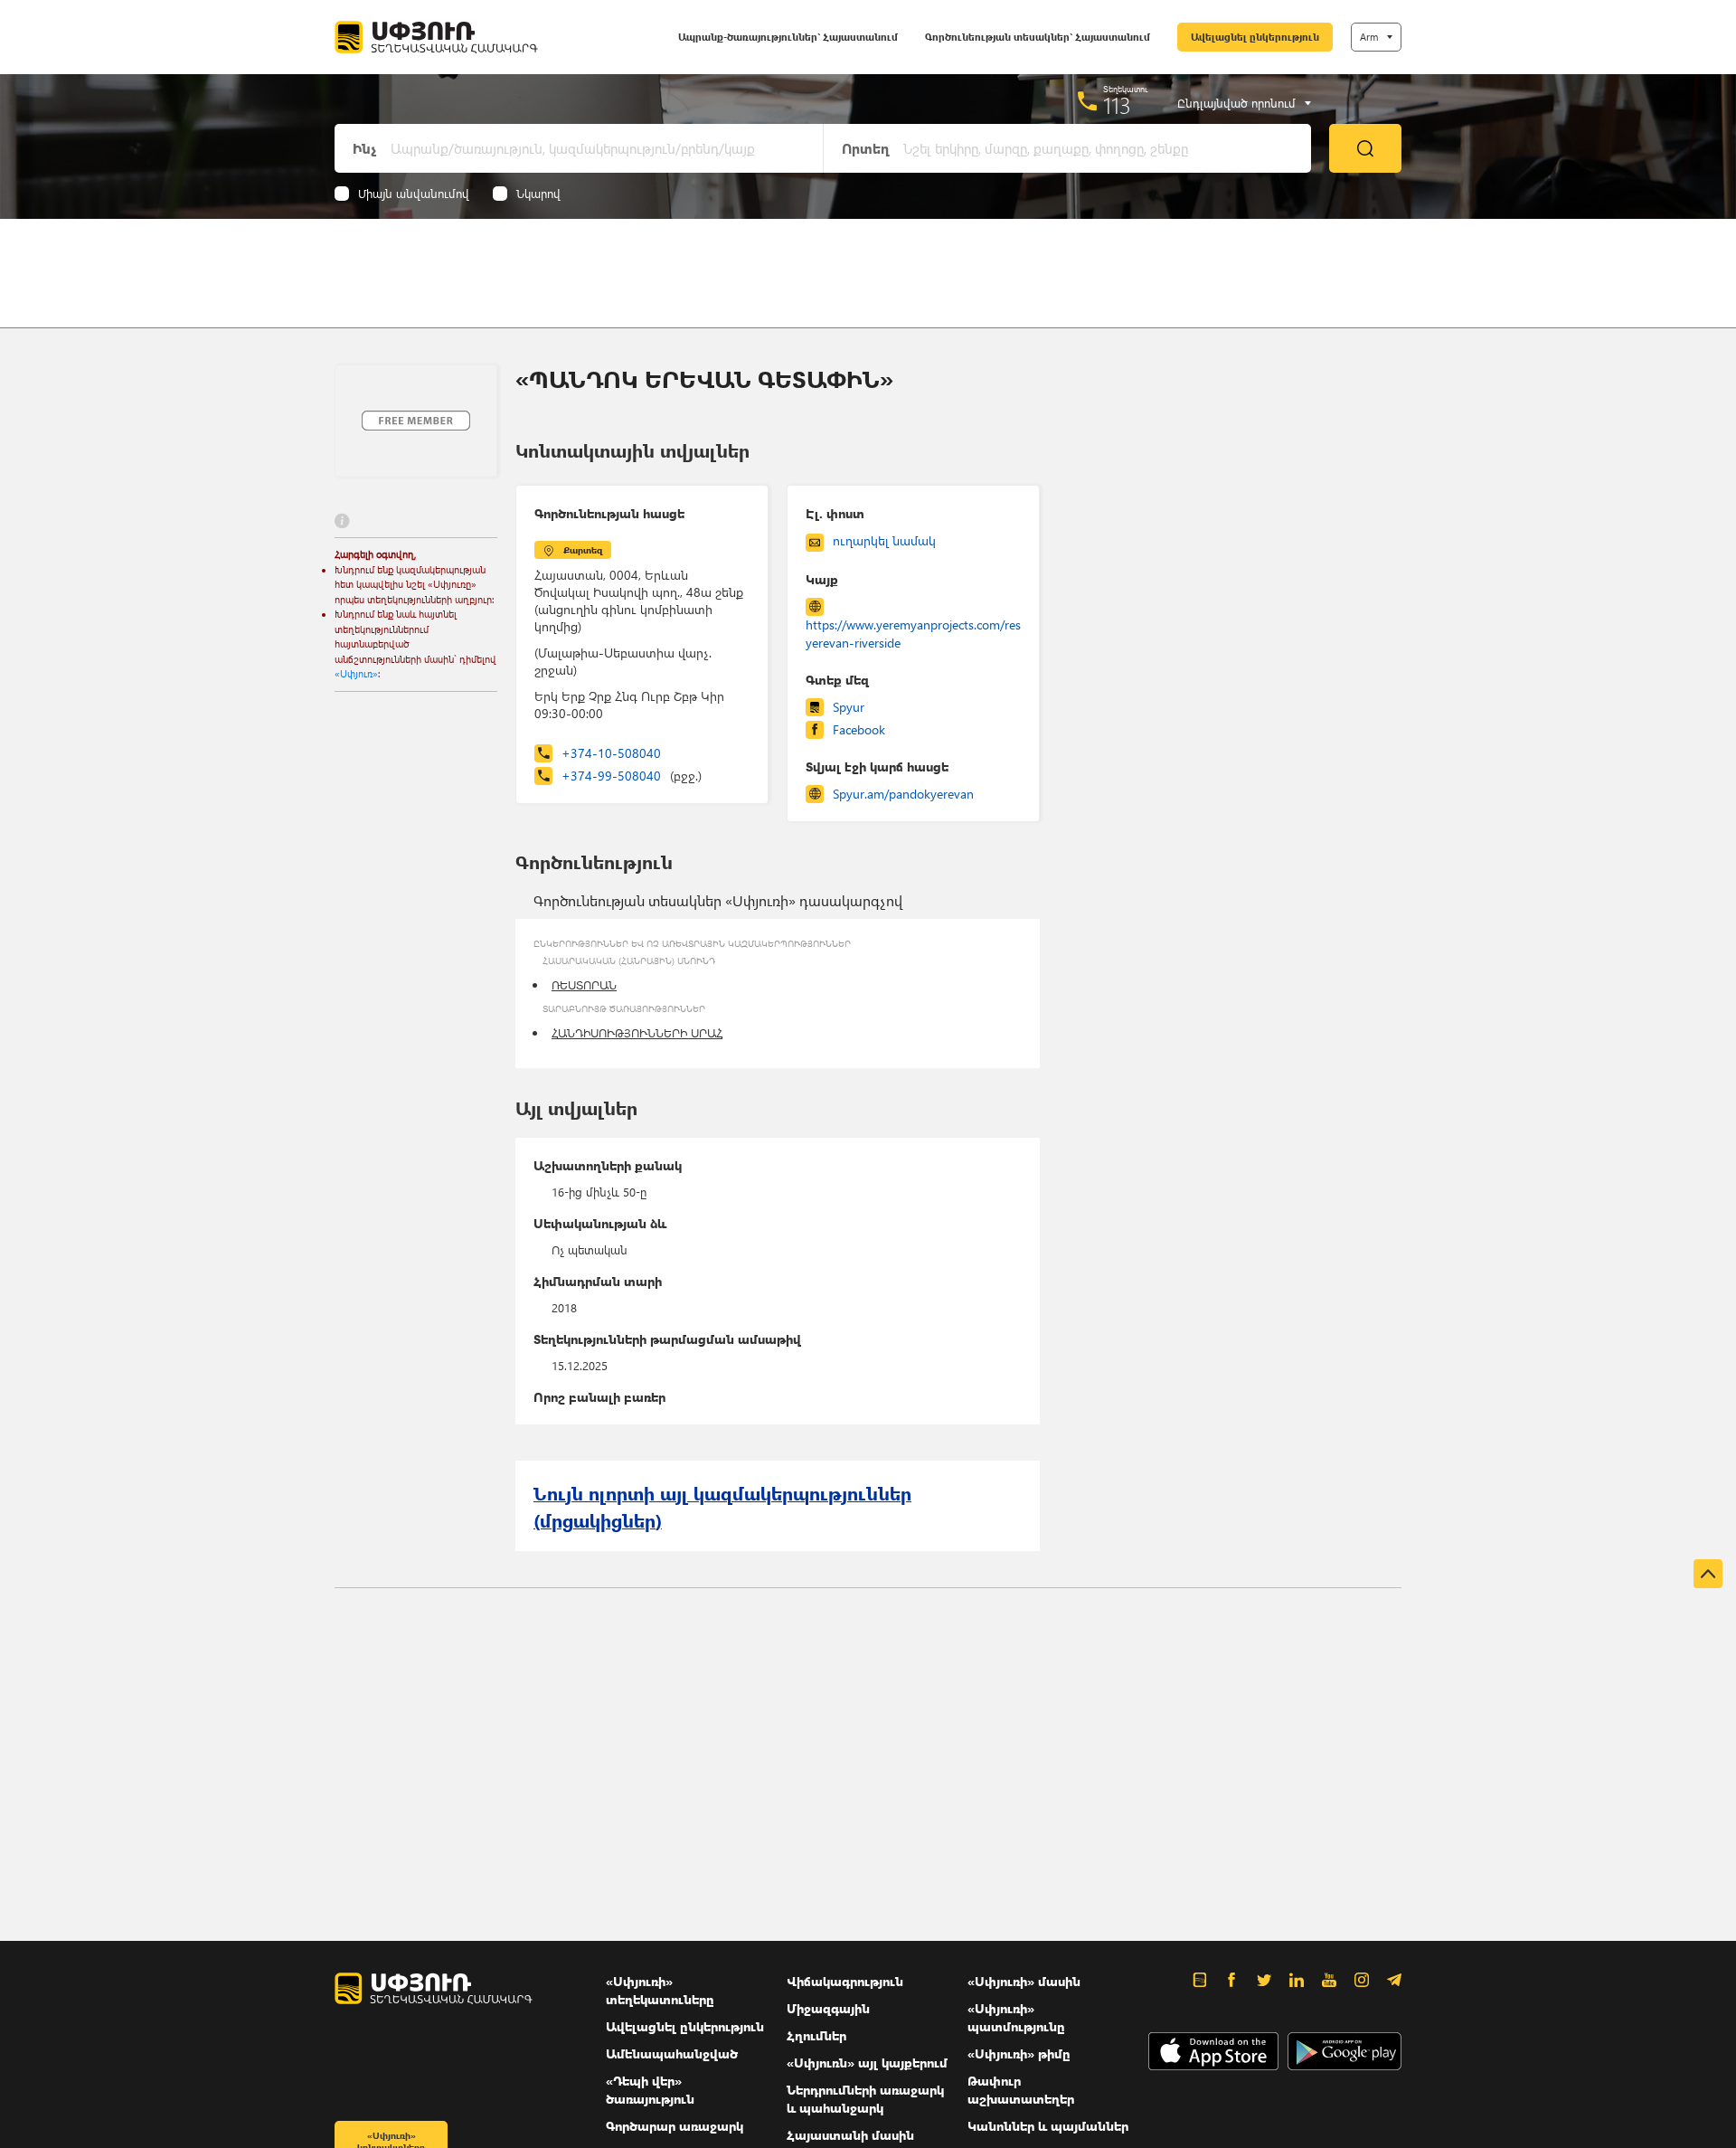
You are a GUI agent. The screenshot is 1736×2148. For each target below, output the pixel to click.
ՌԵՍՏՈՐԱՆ (584, 984)
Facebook (859, 729)
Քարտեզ (583, 550)
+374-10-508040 (611, 753)
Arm (1369, 37)
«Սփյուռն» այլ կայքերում (867, 2063)
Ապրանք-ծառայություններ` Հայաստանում (788, 37)
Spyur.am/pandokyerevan (903, 794)
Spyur (849, 707)
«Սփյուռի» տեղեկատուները (660, 1990)
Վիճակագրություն (845, 1981)
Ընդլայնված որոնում (1236, 103)
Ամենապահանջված (672, 2053)
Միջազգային (828, 2008)
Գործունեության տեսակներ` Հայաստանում (1038, 37)
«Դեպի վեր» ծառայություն (650, 2090)
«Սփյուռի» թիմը (1019, 2053)
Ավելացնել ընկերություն (1255, 37)
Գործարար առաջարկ (675, 2126)
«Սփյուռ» (356, 673)
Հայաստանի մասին (850, 2135)
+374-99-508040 (632, 776)
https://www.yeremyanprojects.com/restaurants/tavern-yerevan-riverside (913, 634)
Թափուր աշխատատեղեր (1021, 2090)
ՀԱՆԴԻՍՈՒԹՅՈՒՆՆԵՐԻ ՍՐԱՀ (637, 1032)
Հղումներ (816, 2035)
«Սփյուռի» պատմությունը (1016, 2017)
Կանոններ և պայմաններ (1048, 2126)
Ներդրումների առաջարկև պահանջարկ (865, 2099)
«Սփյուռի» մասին (1024, 1981)
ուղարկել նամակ (884, 540)
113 (1117, 105)
